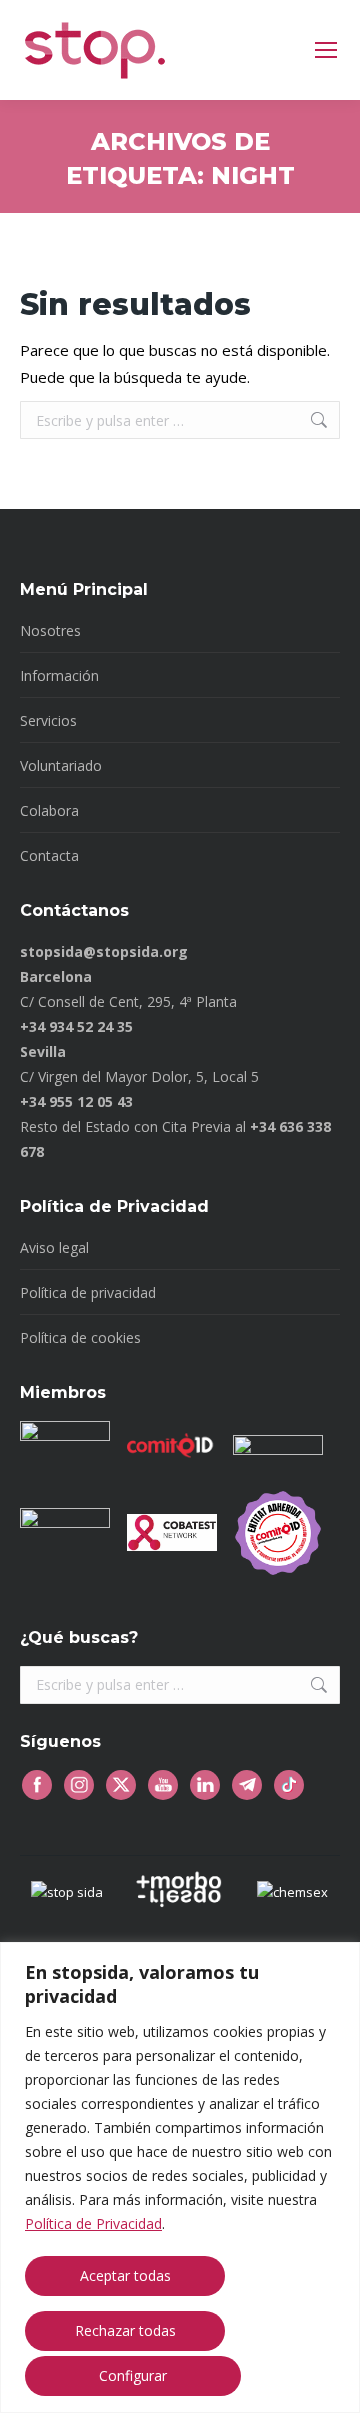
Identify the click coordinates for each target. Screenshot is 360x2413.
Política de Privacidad (93, 2223)
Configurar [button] (133, 2375)
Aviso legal (54, 1247)
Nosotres (50, 630)
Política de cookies (80, 1337)
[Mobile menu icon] (326, 50)
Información (59, 675)
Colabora (49, 810)
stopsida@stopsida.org (104, 951)
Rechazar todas (125, 2330)
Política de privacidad (88, 1292)
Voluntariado (61, 765)
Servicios (48, 720)
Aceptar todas (125, 2275)
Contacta (49, 855)
